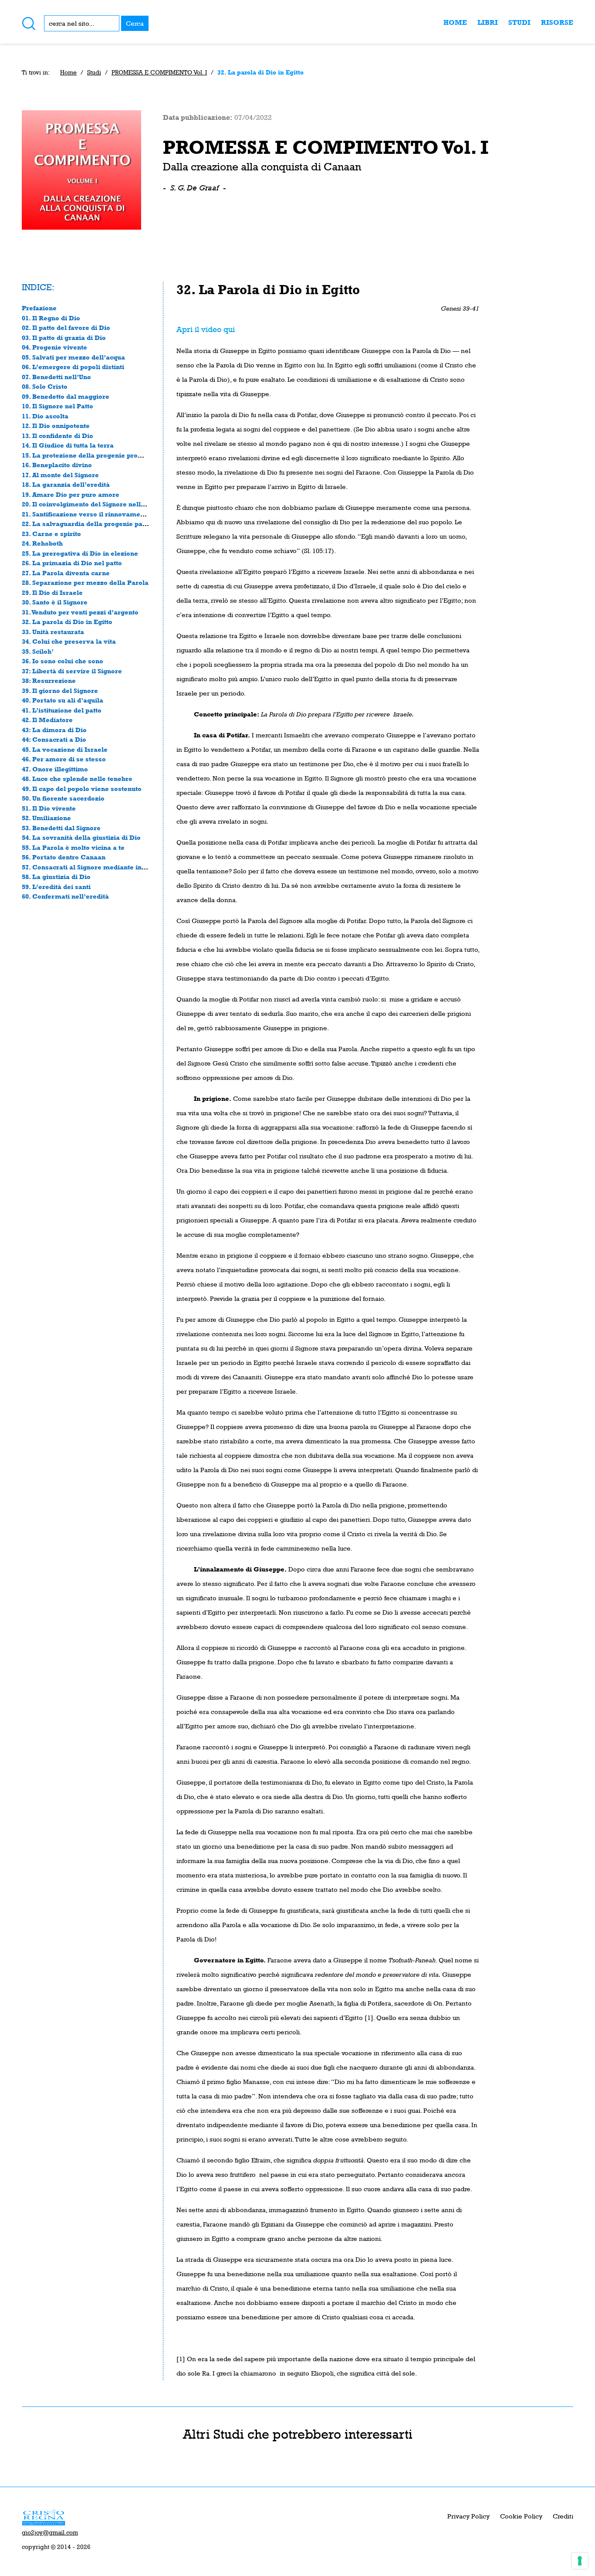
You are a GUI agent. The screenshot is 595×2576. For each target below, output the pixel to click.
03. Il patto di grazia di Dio (64, 338)
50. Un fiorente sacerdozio (63, 798)
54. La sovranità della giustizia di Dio (81, 837)
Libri (488, 22)
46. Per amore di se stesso (64, 759)
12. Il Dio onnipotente (56, 426)
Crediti (563, 2516)
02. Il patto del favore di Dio (66, 328)
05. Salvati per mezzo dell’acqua (73, 357)
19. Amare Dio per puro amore (71, 494)
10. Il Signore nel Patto (57, 406)
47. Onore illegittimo (55, 769)
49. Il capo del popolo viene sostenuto (82, 789)
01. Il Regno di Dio (51, 318)
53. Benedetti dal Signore (61, 828)
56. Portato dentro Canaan (64, 857)
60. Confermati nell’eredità (65, 896)
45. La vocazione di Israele (65, 749)
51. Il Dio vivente (49, 808)
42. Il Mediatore (47, 720)
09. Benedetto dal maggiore (66, 396)
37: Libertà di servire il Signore (72, 671)
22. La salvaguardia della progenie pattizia (90, 524)
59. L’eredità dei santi (56, 887)
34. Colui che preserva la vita (69, 641)
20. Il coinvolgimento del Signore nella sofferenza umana (113, 504)
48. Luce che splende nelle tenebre (77, 779)
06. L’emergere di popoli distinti (73, 367)
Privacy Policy (468, 2516)
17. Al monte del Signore (60, 475)
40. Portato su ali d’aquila (63, 700)
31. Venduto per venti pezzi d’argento (80, 612)
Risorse (557, 22)
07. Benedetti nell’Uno (56, 377)
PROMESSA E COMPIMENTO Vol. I (159, 72)
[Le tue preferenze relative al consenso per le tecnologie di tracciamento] (580, 2561)
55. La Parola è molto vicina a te (73, 847)
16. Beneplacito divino (57, 465)
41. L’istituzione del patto (62, 710)
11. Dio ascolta (45, 416)
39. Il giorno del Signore (60, 691)
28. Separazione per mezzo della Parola (85, 582)
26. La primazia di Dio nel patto (72, 563)
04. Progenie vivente (54, 347)
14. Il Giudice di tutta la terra (68, 445)
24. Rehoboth (42, 543)
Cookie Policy (521, 2516)
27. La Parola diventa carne (66, 573)
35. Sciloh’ (38, 651)
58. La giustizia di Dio (56, 877)
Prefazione (39, 308)
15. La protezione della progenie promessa (90, 455)
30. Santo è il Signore (55, 602)
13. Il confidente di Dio (57, 436)
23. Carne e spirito (51, 534)
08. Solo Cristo (45, 386)
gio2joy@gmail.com (50, 2532)
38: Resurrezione (49, 680)
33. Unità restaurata (53, 632)
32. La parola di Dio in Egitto (67, 622)
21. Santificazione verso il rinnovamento (86, 514)
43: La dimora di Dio (54, 730)
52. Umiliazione (46, 818)
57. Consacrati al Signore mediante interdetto (94, 867)
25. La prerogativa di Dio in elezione (80, 553)
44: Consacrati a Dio (54, 739)
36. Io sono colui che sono (63, 661)
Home (455, 22)
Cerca (135, 23)
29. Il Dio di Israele (52, 592)
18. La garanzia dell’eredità (66, 484)
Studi (519, 22)
